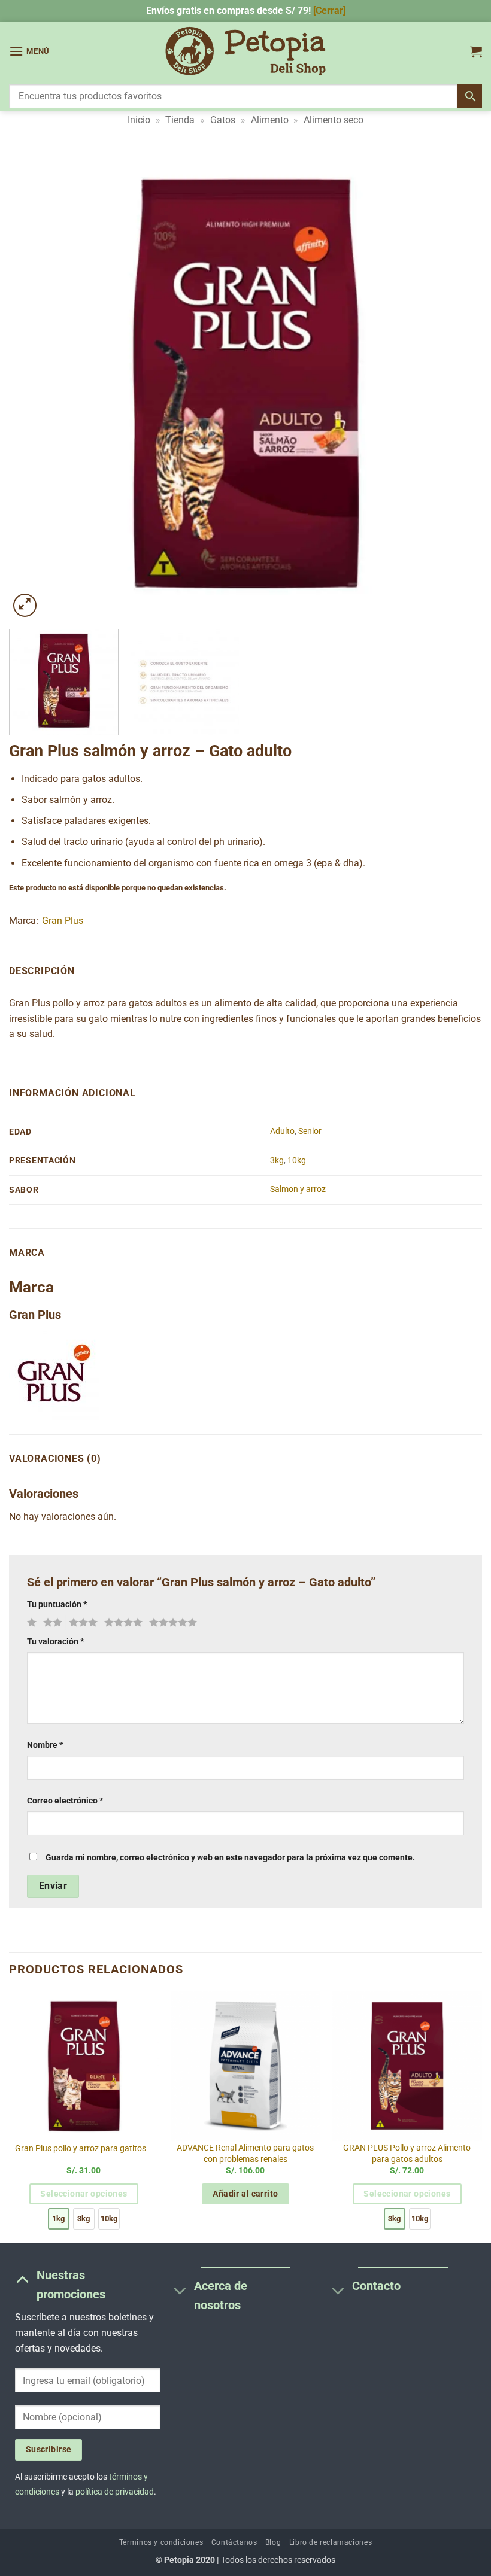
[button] (29, 51)
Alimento (270, 120)
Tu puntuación (57, 1605)
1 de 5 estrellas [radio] (30, 1623)
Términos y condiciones (161, 2542)
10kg (297, 1161)
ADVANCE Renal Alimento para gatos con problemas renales (245, 2154)
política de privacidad (115, 2492)
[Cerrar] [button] (329, 10)
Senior (310, 1131)
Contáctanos (234, 2542)
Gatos (223, 120)
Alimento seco (334, 120)
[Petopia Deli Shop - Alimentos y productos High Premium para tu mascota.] (245, 51)
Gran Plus (63, 921)
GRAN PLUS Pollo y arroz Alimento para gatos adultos (407, 2154)
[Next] (457, 384)
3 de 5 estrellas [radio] (81, 1623)
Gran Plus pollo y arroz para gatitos (81, 2148)
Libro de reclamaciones (331, 2542)
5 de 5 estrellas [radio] (171, 1623)
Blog (273, 2542)
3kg (277, 1161)
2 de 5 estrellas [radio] (51, 1623)
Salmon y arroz (298, 1189)
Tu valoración (55, 1642)
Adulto (282, 1131)
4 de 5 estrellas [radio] (122, 1623)
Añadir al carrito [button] (245, 2194)
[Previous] (34, 384)
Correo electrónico (65, 1801)
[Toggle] (22, 2279)
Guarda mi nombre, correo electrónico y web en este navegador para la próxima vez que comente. (230, 1858)
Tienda (180, 120)
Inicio (139, 120)
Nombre (45, 1745)
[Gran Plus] (54, 1375)
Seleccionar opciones (84, 2194)
